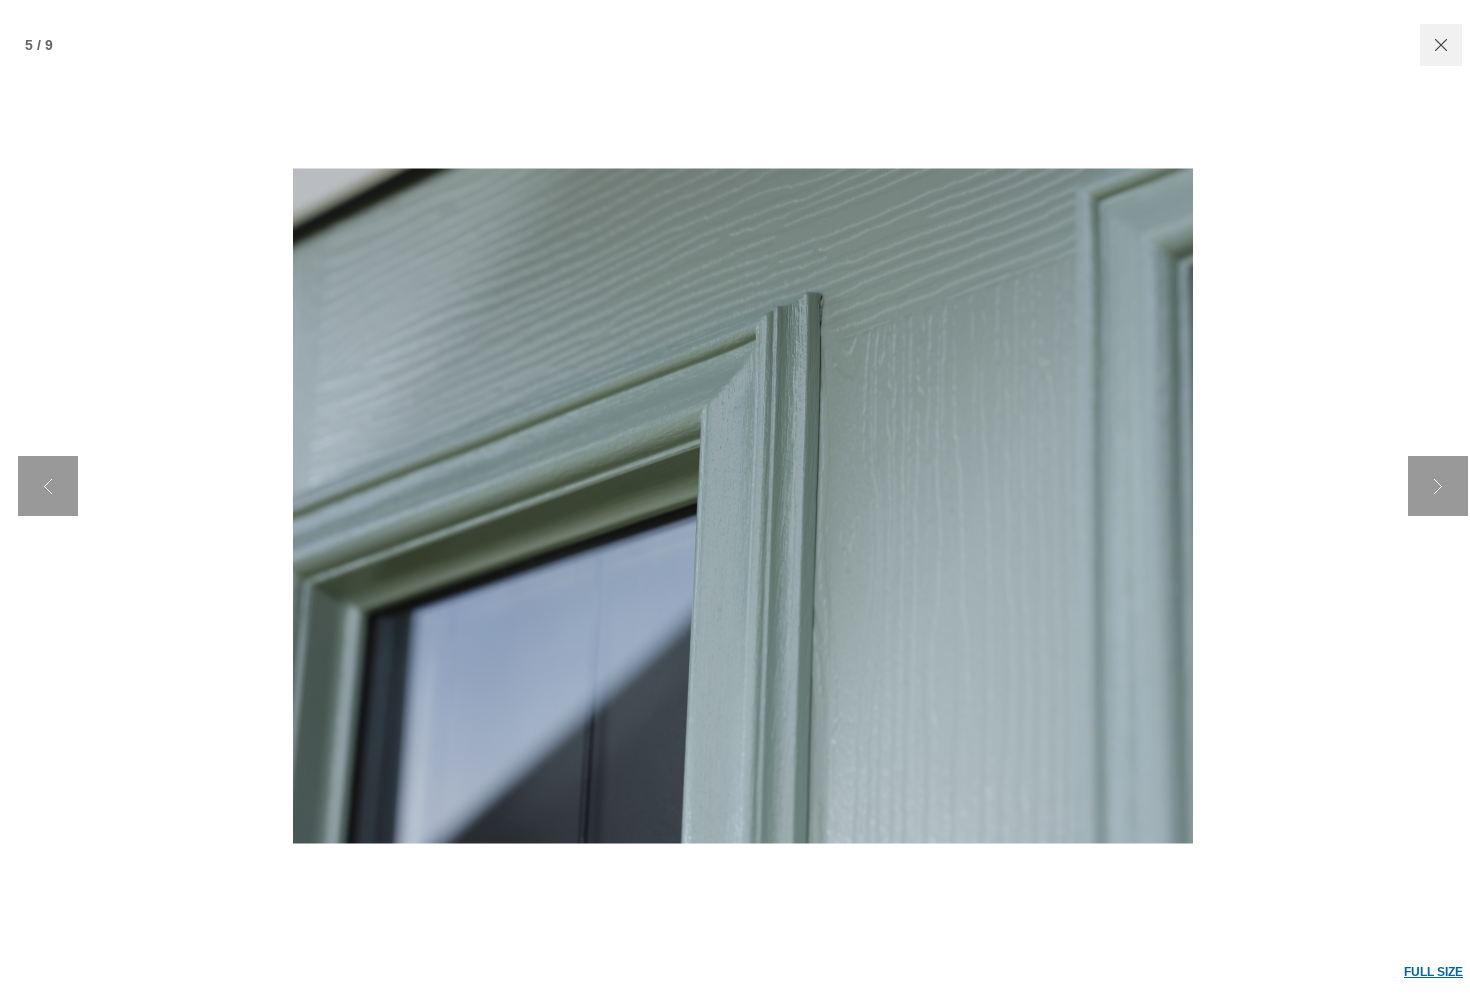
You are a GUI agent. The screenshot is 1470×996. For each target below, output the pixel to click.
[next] (1438, 486)
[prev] (48, 486)
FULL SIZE (1433, 972)
